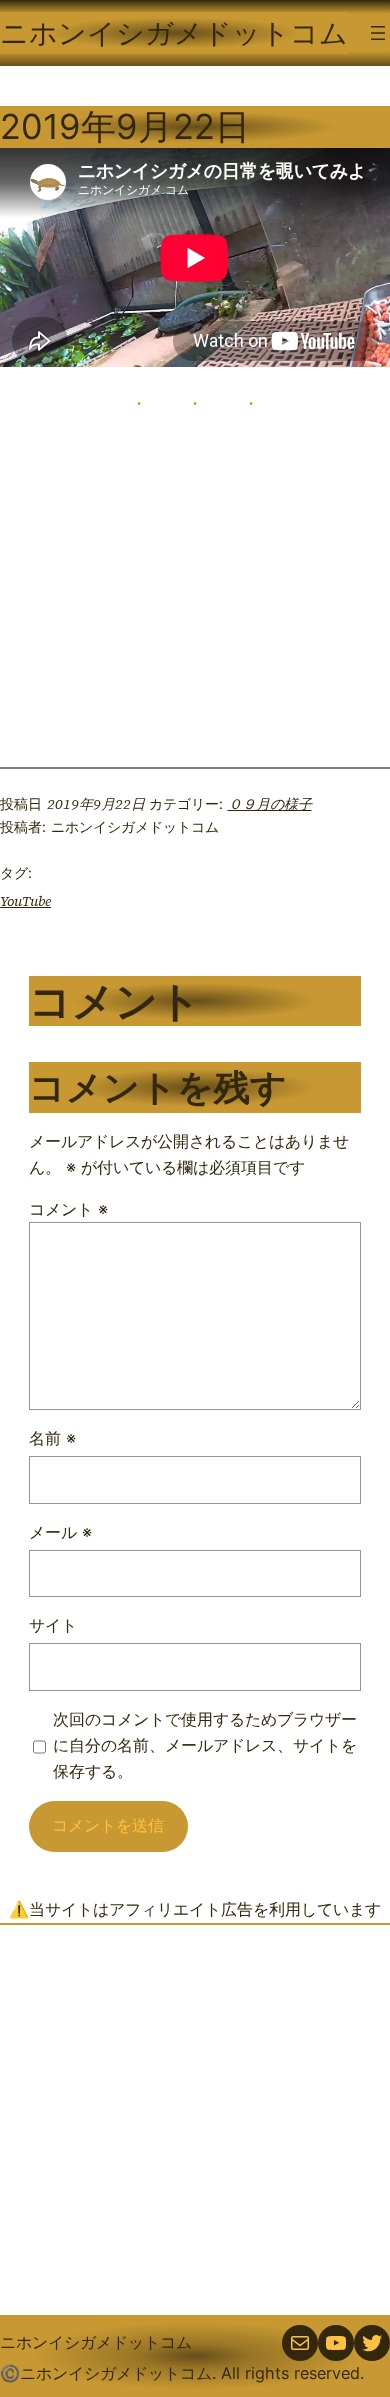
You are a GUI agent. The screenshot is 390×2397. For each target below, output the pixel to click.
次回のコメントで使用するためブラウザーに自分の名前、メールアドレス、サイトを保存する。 (205, 1745)
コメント (68, 1209)
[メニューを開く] (378, 33)
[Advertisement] (195, 2120)
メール (60, 1532)
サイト (53, 1625)
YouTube (25, 901)
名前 (52, 1438)
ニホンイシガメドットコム (174, 33)
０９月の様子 (270, 804)
